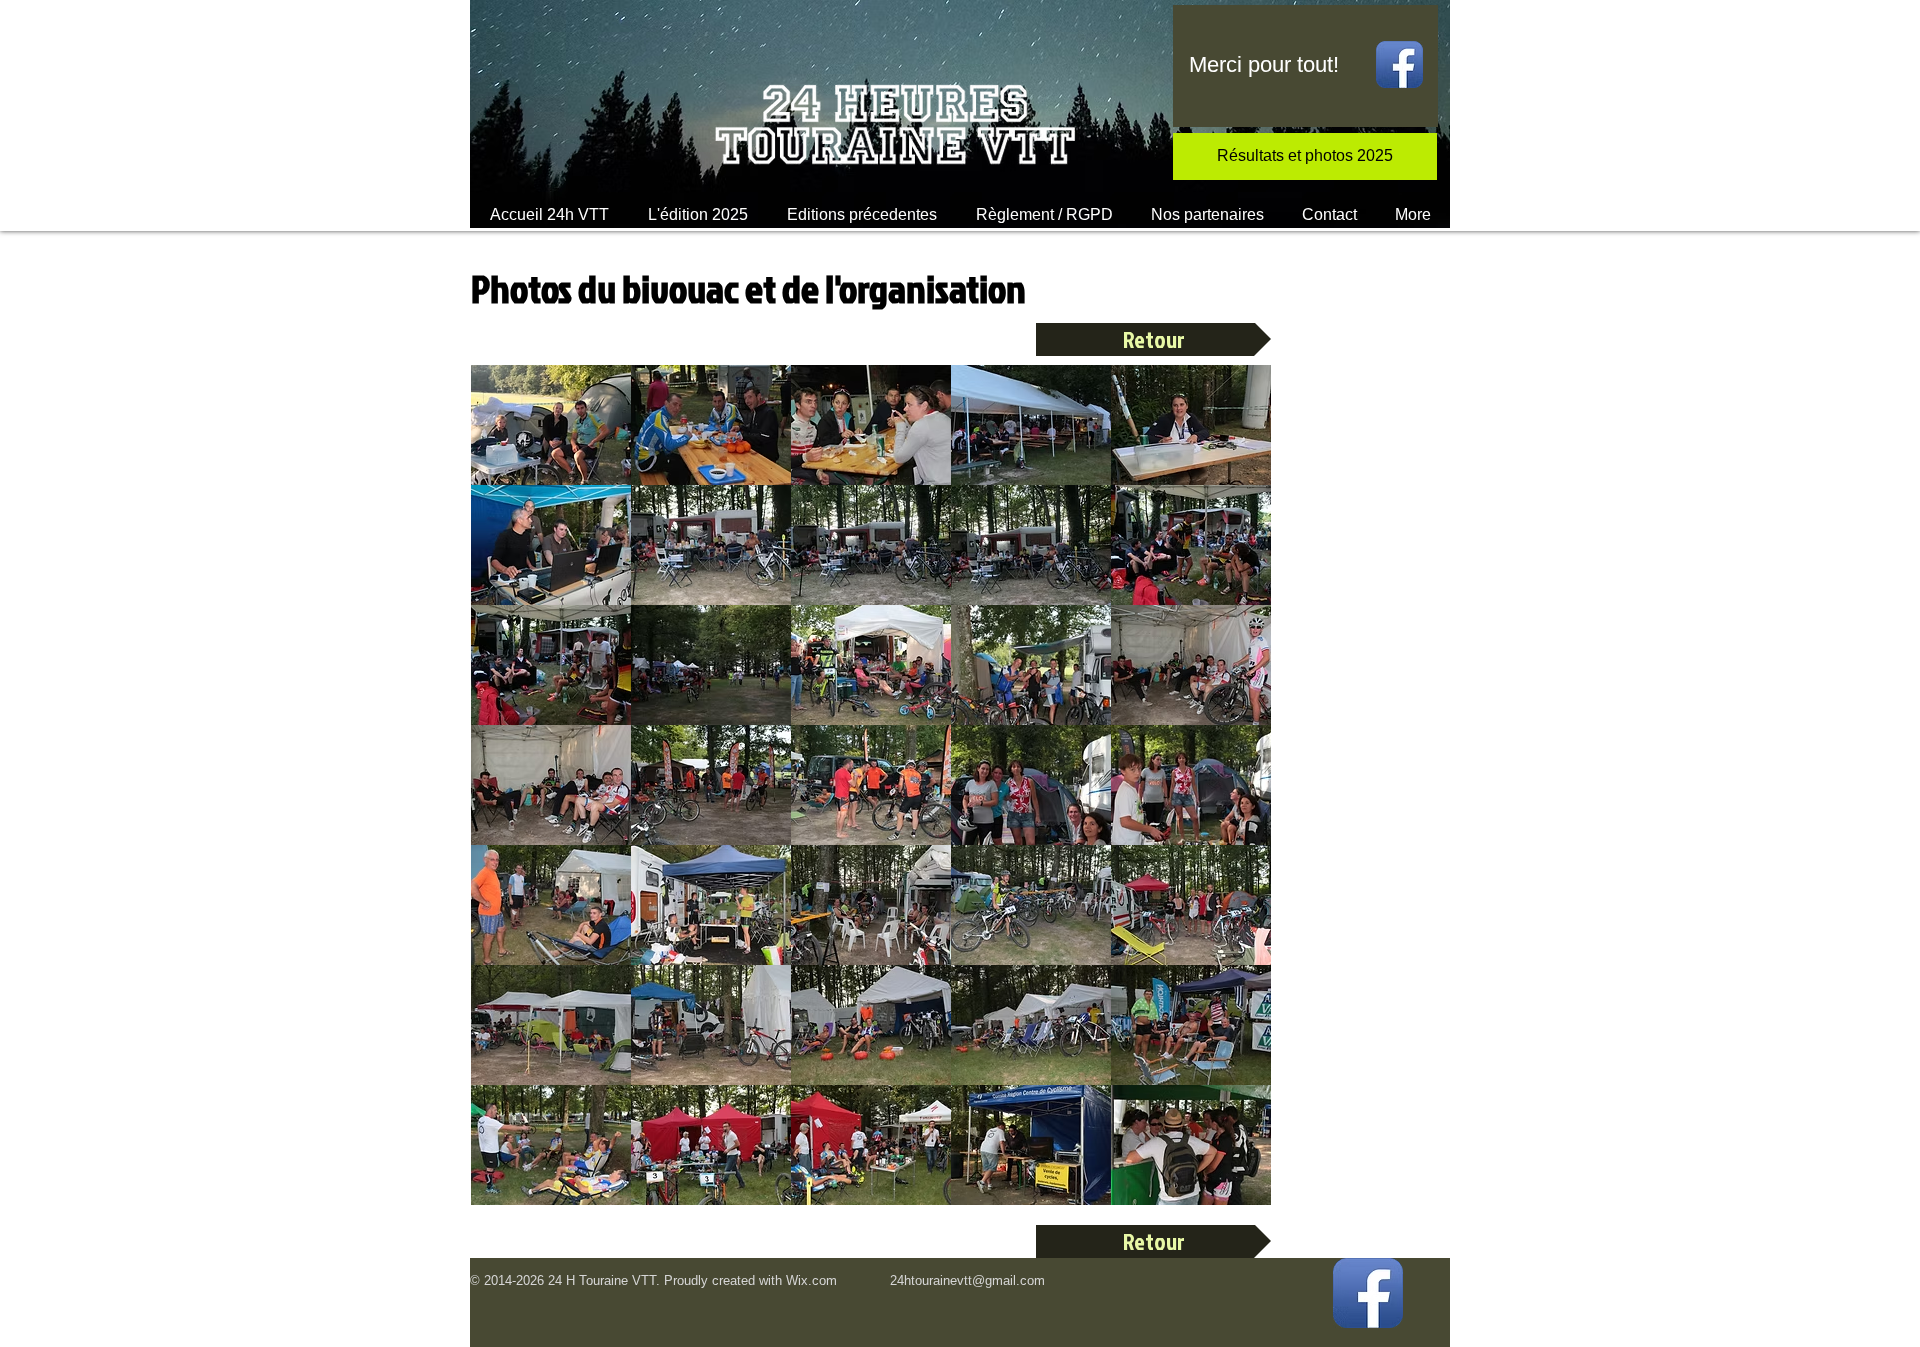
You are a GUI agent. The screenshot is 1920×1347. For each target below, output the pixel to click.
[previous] (507, 795)
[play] (1228, 1187)
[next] (1234, 795)
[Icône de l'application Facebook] (1399, 64)
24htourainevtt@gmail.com (967, 1280)
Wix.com (811, 1280)
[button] (697, 215)
